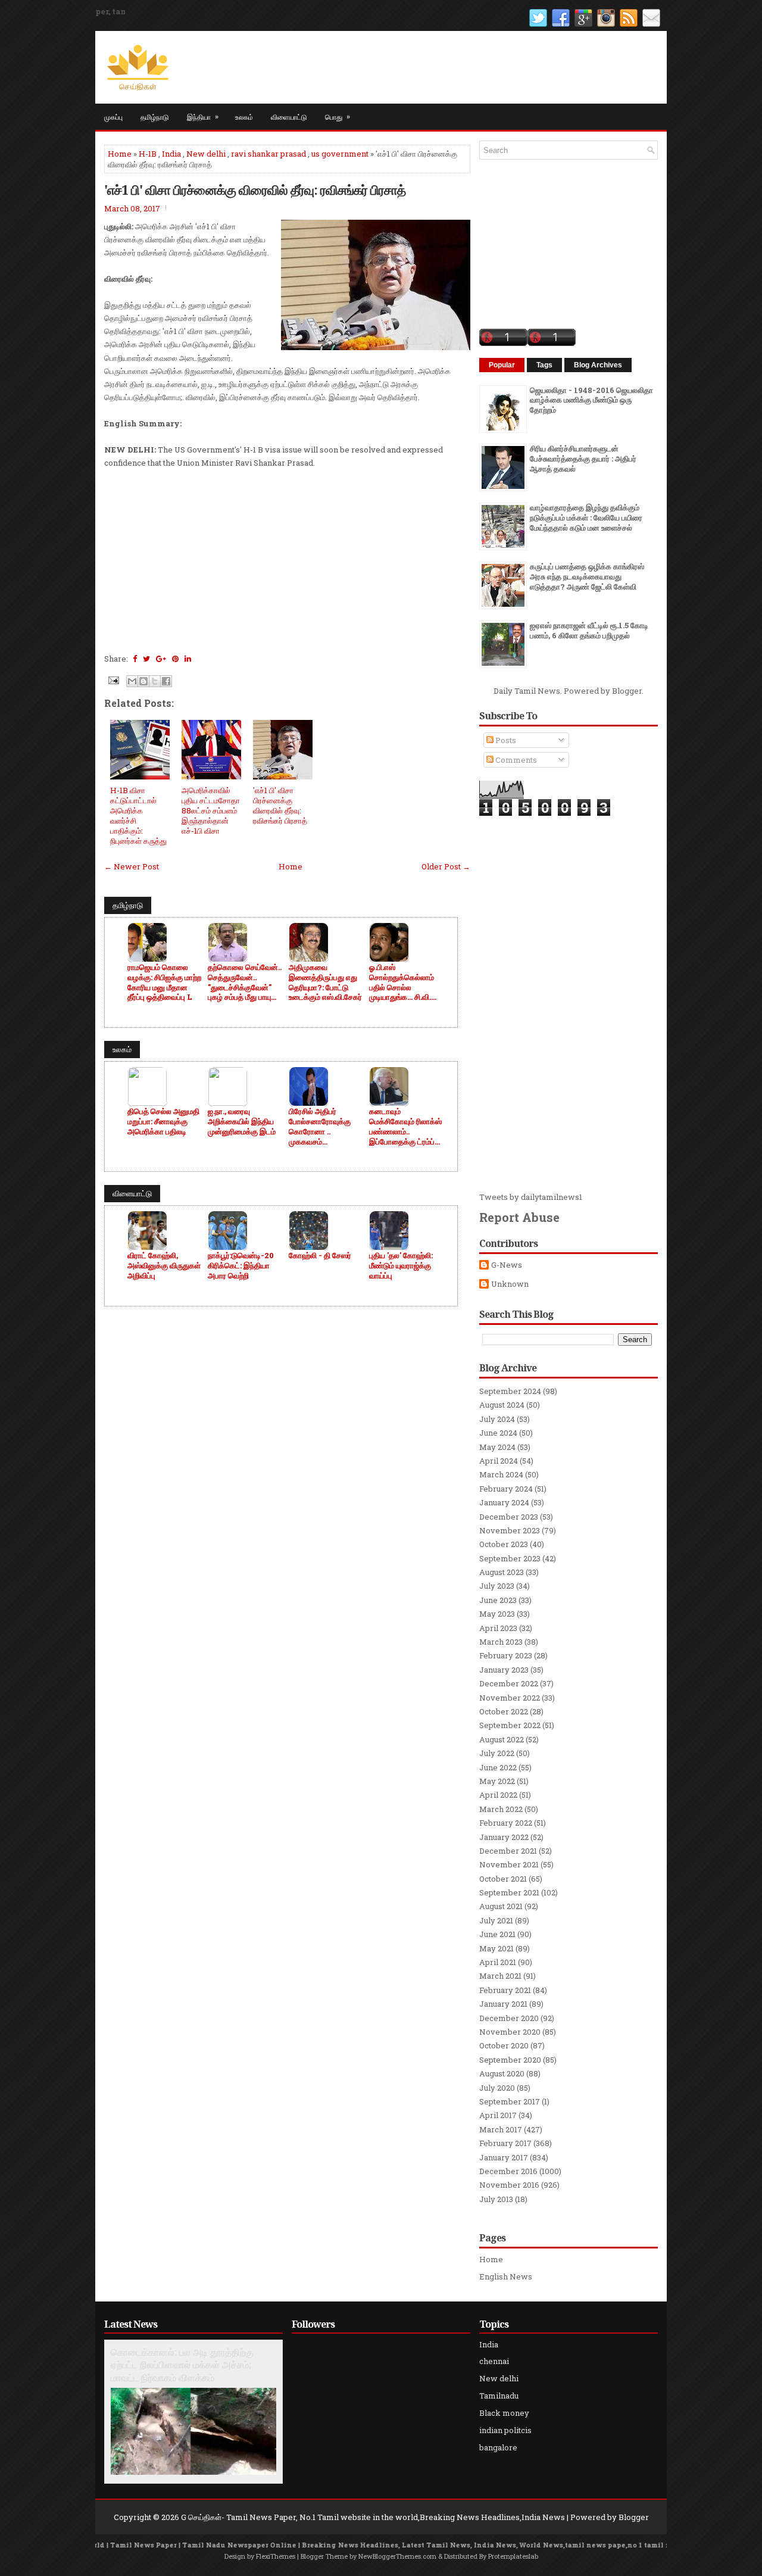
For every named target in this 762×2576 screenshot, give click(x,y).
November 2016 (509, 2185)
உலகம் (244, 116)
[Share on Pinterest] (175, 659)
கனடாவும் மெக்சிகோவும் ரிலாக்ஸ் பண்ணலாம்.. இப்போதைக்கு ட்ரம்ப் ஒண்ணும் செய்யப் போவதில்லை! (405, 1127)
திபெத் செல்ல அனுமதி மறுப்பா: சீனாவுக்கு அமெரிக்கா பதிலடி (163, 1122)
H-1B (148, 154)
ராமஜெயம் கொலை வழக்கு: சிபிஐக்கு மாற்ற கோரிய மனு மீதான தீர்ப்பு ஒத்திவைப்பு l (164, 983)
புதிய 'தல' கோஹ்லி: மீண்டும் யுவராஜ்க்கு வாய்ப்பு (401, 1266)
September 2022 (510, 1725)
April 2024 (499, 1461)
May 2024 (497, 1447)
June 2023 (498, 1600)
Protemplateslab (513, 2556)
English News (506, 2276)
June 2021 (497, 1934)
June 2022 (498, 1767)
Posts (505, 740)
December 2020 (509, 2018)
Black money (504, 2413)
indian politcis (505, 2430)
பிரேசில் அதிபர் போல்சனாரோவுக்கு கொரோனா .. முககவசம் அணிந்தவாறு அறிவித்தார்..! (320, 1127)
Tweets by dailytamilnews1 (531, 1197)
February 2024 (506, 1489)
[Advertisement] (287, 566)
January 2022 (504, 1837)
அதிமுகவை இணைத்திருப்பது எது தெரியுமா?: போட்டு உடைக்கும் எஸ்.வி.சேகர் (325, 983)
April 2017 (498, 2115)
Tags (544, 365)
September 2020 (510, 2060)
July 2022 (497, 1753)
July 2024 (497, 1419)
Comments (515, 760)
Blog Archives (598, 365)
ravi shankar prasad (268, 154)
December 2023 (509, 1517)
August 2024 (502, 1405)
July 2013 (496, 2199)
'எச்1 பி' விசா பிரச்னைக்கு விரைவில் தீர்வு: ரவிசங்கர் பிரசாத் (255, 189)
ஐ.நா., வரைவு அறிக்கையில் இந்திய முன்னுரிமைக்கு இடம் (242, 1122)
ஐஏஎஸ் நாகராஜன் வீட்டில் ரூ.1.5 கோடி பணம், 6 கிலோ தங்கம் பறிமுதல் (589, 630)
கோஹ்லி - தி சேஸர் (320, 1256)
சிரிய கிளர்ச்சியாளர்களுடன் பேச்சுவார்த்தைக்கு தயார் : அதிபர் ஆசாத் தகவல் (583, 459)
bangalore (498, 2447)
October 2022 (504, 1711)
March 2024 (501, 1474)
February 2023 (506, 1655)
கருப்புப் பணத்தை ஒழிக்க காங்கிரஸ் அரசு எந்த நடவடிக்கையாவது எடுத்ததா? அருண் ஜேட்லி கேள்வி (587, 576)
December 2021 (508, 1851)
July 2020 (497, 2088)
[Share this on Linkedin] (188, 659)
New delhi (206, 154)
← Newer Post (132, 866)
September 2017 (510, 2101)
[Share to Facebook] (166, 681)
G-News (507, 1265)
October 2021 (503, 1879)
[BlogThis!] (143, 681)
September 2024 (510, 1391)
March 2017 (501, 2129)
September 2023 (510, 1558)
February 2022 (506, 1823)
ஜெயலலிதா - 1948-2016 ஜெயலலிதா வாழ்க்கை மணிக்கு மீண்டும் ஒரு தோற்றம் (591, 400)
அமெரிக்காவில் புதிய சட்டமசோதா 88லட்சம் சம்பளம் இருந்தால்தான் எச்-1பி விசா (211, 810)
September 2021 (509, 1892)
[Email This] (132, 681)
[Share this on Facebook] (135, 659)
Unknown (510, 1284)
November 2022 (510, 1698)
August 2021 (501, 1906)
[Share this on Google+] (161, 659)
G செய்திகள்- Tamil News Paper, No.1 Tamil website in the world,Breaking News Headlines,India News (373, 2517)
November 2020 (510, 2032)
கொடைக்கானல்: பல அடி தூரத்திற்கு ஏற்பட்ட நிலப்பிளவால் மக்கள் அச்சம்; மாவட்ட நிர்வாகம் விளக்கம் (182, 2365)
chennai (494, 2361)
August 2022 (502, 1739)
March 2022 (501, 1809)
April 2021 (498, 1962)
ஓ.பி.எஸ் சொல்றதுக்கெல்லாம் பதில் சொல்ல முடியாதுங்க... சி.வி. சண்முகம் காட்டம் (402, 983)
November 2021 (509, 1864)
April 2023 (498, 1628)
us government (340, 154)
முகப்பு (113, 116)
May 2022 (497, 1781)
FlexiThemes (276, 2556)
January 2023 (504, 1670)
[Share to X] (155, 681)
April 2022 (498, 1795)
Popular (502, 365)
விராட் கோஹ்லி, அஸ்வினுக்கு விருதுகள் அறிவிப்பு (164, 1266)
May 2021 (496, 1948)
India (171, 154)
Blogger (627, 691)
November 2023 (510, 1530)
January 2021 (503, 2004)
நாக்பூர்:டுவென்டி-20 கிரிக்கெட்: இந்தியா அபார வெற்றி (241, 1266)
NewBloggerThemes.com (397, 2556)
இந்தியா (203, 116)
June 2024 (498, 1433)
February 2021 (505, 1990)
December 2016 (508, 2171)
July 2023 (497, 1586)
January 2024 (504, 1502)
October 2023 (504, 1544)
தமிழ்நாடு (155, 116)
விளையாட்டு (289, 116)
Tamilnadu (499, 2396)
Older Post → (446, 866)
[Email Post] (113, 679)
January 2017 (504, 2157)
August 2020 (502, 2073)
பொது (338, 116)
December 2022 (509, 1683)
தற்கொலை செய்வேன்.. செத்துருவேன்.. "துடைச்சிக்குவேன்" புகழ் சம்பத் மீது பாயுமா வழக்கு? (245, 983)
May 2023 (497, 1614)
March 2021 (500, 1976)
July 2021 (496, 1920)
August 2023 (502, 1572)
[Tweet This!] (146, 659)
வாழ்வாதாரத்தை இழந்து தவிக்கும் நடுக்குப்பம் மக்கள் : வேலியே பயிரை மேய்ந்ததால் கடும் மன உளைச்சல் (586, 517)
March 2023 (501, 1642)
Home (120, 154)
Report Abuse (519, 1217)
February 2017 (505, 2143)
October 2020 (504, 2045)
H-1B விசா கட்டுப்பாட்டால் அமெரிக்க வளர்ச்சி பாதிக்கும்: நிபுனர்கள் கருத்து (138, 815)
